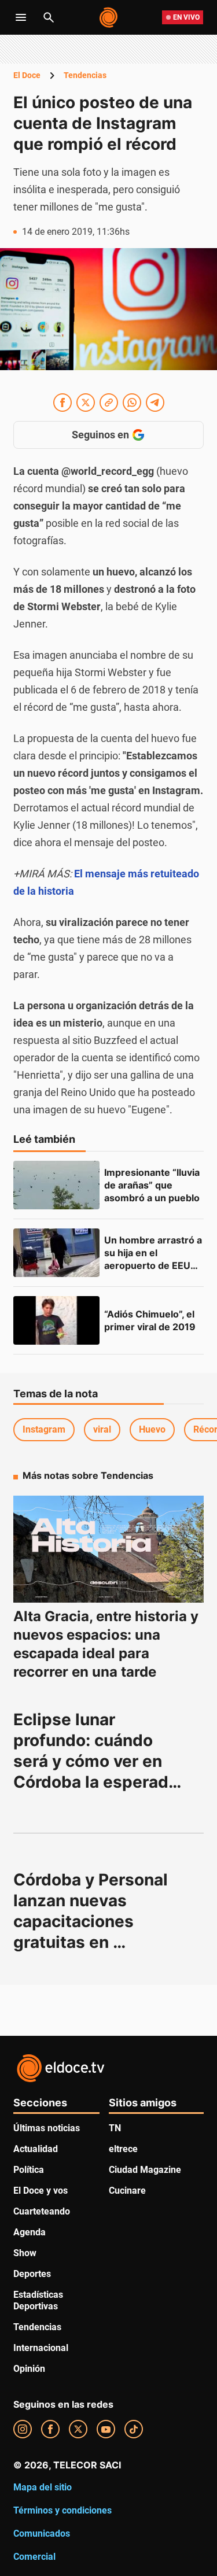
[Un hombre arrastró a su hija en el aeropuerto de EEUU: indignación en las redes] (56, 1253)
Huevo (152, 1429)
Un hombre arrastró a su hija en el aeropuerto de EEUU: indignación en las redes (154, 1265)
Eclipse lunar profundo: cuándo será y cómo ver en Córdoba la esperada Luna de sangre (98, 1761)
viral (102, 1429)
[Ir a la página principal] (109, 17)
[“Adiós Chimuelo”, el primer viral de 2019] (56, 1320)
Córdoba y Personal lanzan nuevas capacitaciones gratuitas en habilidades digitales (96, 1921)
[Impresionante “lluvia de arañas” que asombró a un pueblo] (56, 1185)
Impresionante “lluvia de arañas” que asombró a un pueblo (153, 1185)
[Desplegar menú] (21, 17)
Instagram (44, 1429)
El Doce (27, 75)
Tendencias (85, 75)
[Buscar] (49, 17)
